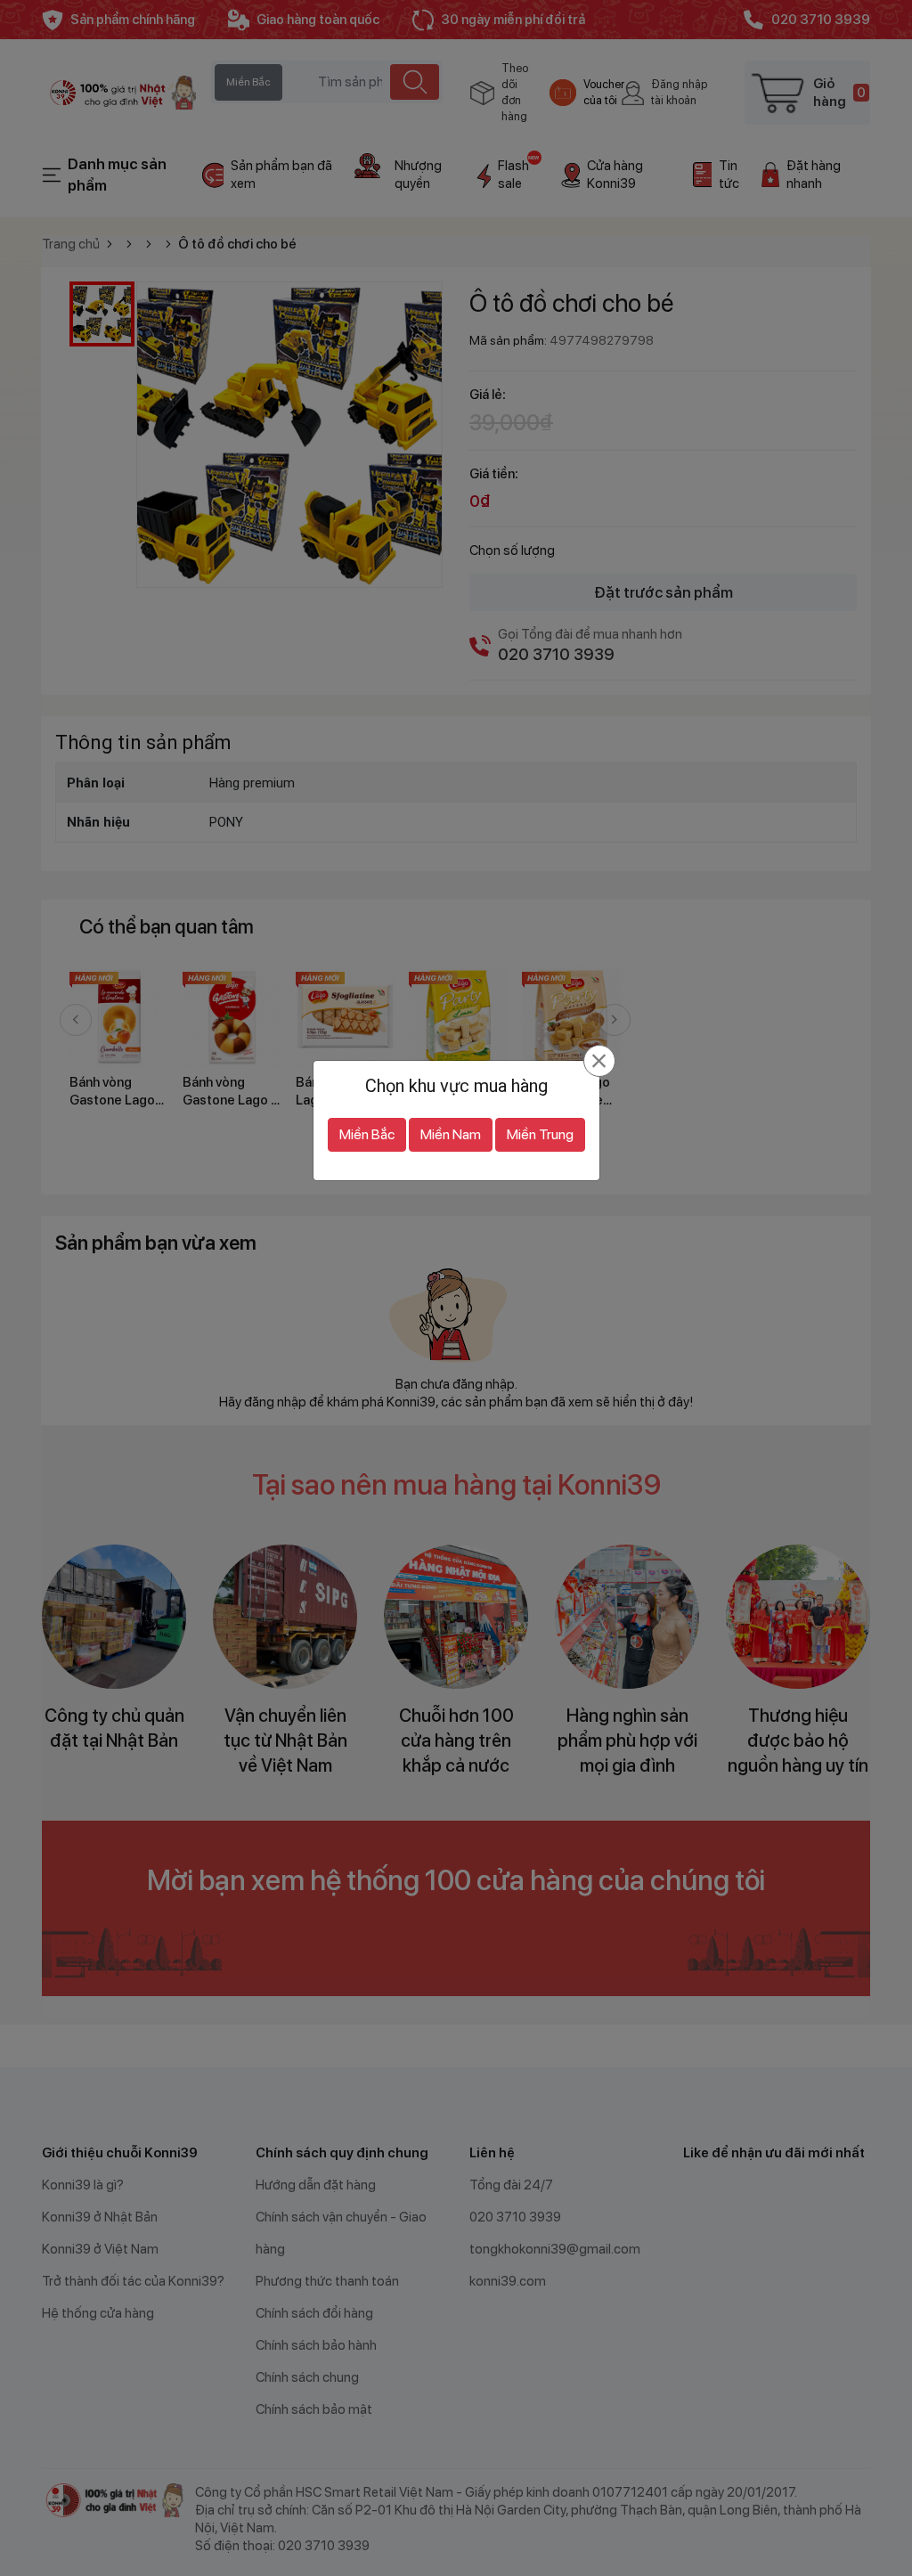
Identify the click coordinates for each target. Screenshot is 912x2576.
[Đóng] (599, 1061)
